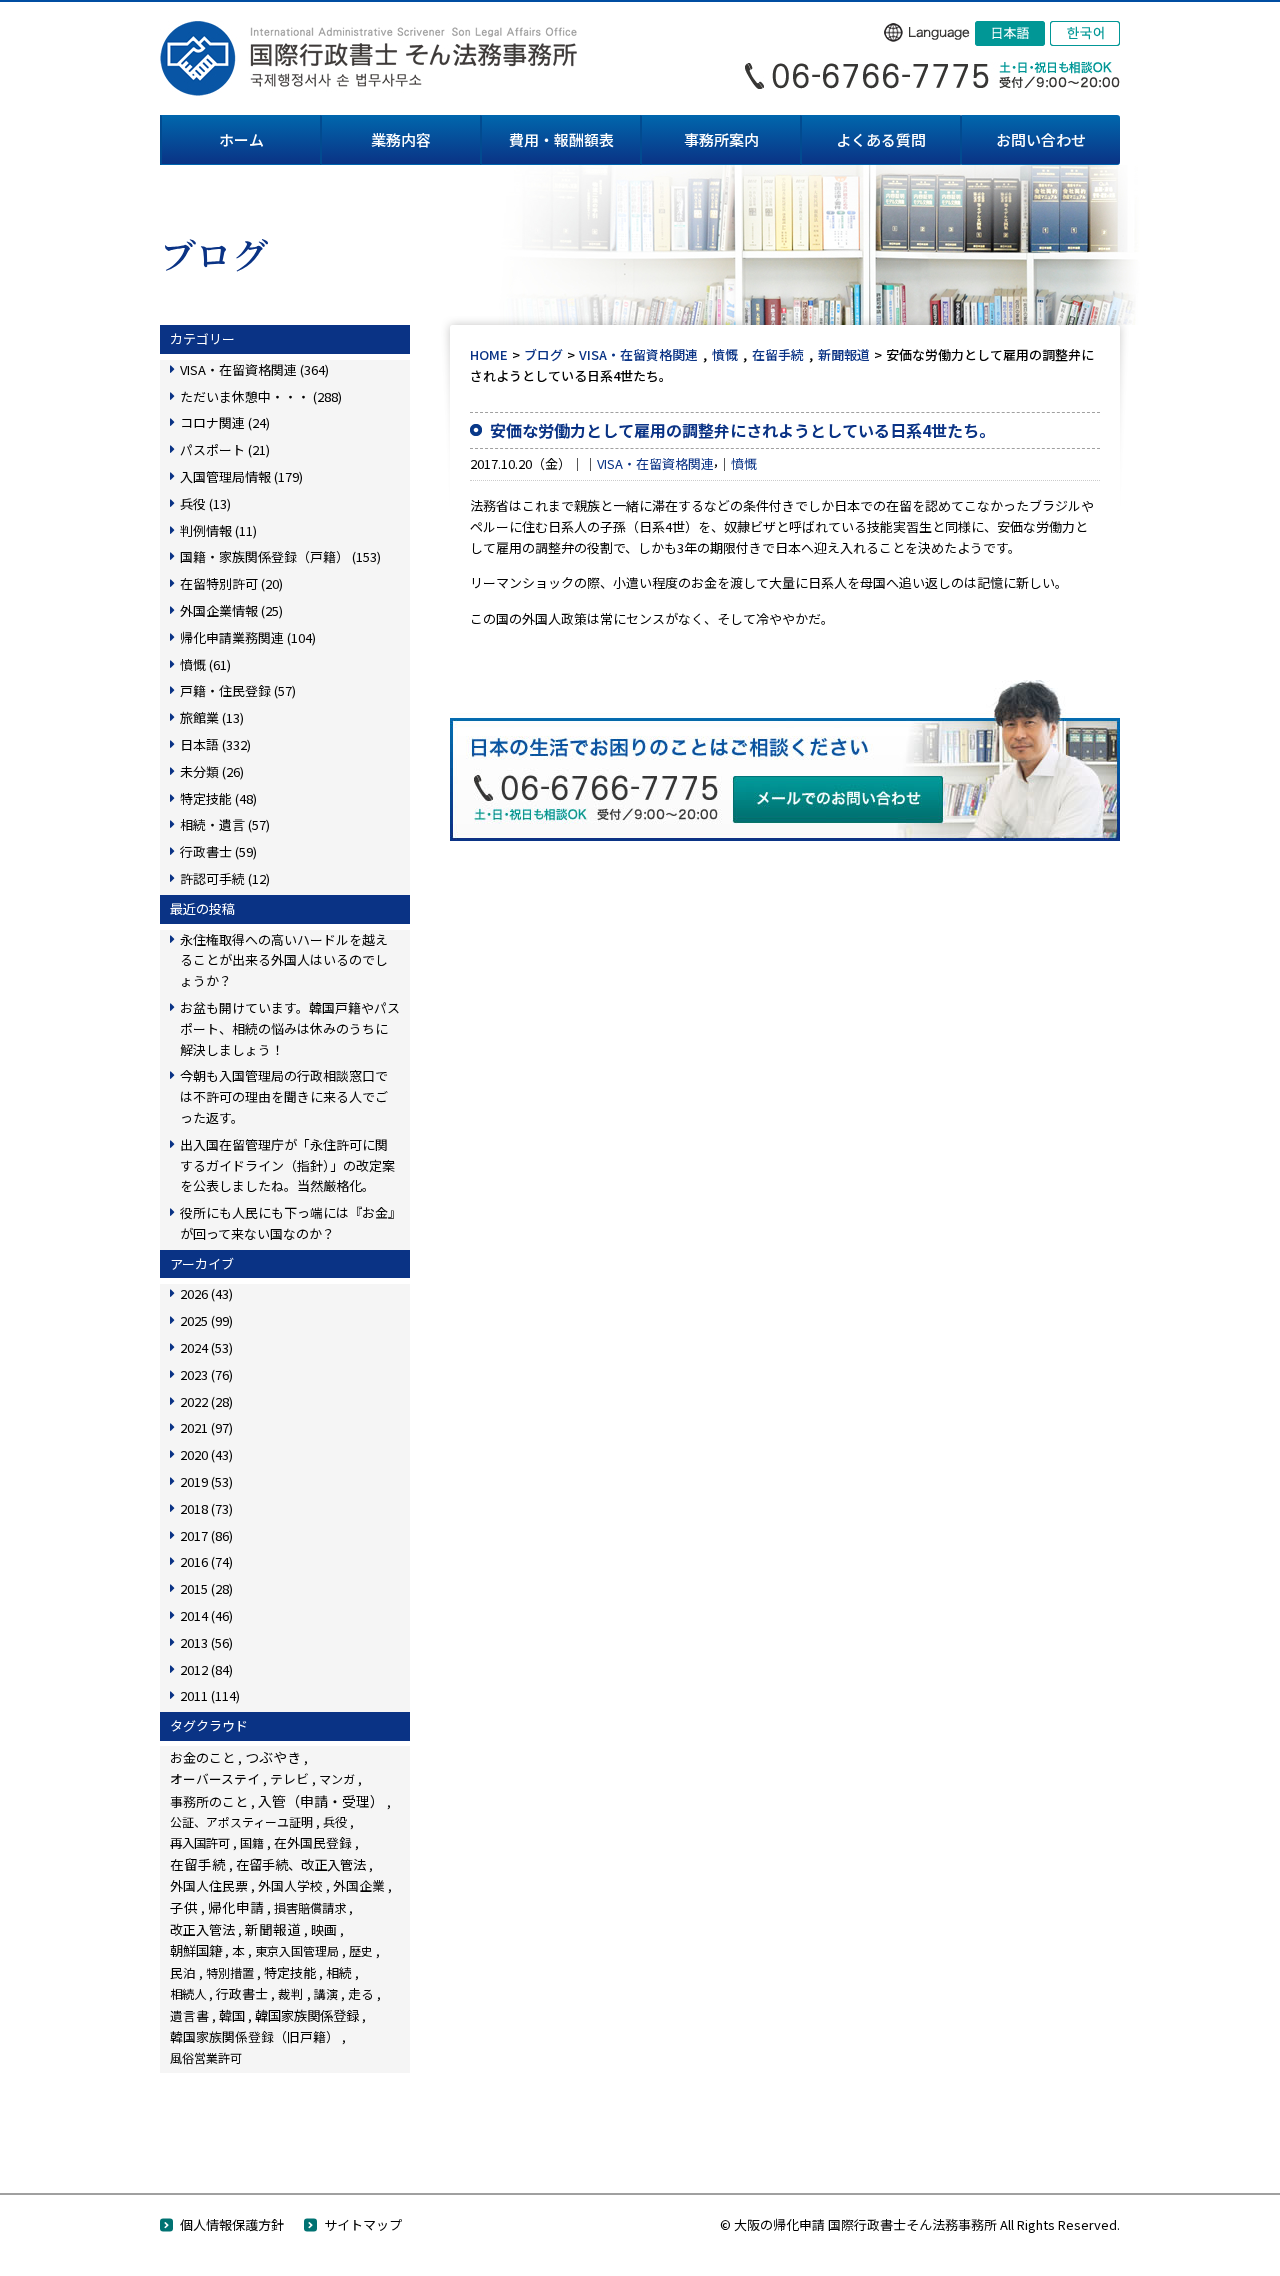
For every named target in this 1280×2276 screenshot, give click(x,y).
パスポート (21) (225, 449)
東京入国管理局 (297, 1950)
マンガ (337, 1778)
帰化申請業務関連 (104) (248, 637)
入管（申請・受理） (321, 1801)
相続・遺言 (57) (225, 824)
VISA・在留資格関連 (638, 354)
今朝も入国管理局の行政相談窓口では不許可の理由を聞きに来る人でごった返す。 (284, 1096)
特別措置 (230, 1973)
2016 (206, 1561)
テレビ (289, 1778)
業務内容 (401, 139)
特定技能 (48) (218, 798)
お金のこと (202, 1757)
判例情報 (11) (218, 530)
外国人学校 (290, 1885)
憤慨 (725, 354)
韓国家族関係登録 (307, 2015)
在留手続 (778, 354)
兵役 (335, 1822)
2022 (206, 1401)
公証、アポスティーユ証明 (241, 1821)
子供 (184, 1907)
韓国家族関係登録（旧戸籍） (254, 2036)
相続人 (188, 1994)
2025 (206, 1320)
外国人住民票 (209, 1885)
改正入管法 (202, 1929)
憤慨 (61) (205, 664)
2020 (206, 1454)
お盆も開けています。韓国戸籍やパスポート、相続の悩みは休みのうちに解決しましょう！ (290, 1028)
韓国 (232, 2015)
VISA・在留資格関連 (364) (254, 369)
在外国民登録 (313, 1842)
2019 (206, 1481)
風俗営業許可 (206, 2057)
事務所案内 (721, 139)
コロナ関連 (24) (225, 422)
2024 (206, 1347)
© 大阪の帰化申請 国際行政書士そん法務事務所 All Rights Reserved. (920, 2224)
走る (361, 1993)
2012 (206, 1669)
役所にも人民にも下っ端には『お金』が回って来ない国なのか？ (287, 1223)
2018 (206, 1508)
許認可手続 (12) (225, 878)
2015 (206, 1588)
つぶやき (273, 1757)
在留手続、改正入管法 (301, 1864)
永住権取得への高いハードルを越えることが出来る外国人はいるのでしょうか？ (284, 960)
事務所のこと (209, 1801)
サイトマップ (363, 2224)
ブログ (543, 354)
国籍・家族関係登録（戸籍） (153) (280, 556)
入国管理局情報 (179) (241, 476)
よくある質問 (881, 139)
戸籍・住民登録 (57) (238, 690)
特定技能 (290, 1972)
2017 (206, 1535)
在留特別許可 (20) (231, 583)
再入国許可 (200, 1843)
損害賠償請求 (310, 1907)
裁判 (291, 1993)
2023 (206, 1374)
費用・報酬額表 (561, 139)
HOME (489, 354)
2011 (210, 1695)
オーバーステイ (215, 1778)
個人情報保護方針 (232, 2224)
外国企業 (359, 1885)
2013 (206, 1642)
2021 (206, 1427)
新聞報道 (844, 354)
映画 (324, 1929)
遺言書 (189, 2015)
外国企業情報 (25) (231, 610)
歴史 (361, 1950)
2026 (206, 1293)
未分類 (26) (212, 771)
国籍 (252, 1842)
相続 (339, 1972)
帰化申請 (236, 1907)
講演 (326, 1993)
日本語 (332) (215, 744)
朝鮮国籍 (196, 1950)
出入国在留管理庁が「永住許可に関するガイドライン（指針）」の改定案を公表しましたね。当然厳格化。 (287, 1165)
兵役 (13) (205, 503)
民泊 (183, 1972)
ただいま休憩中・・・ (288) (261, 396)
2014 (206, 1615)
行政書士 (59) (218, 851)
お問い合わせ (1041, 139)
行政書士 (242, 1993)
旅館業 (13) (212, 717)
